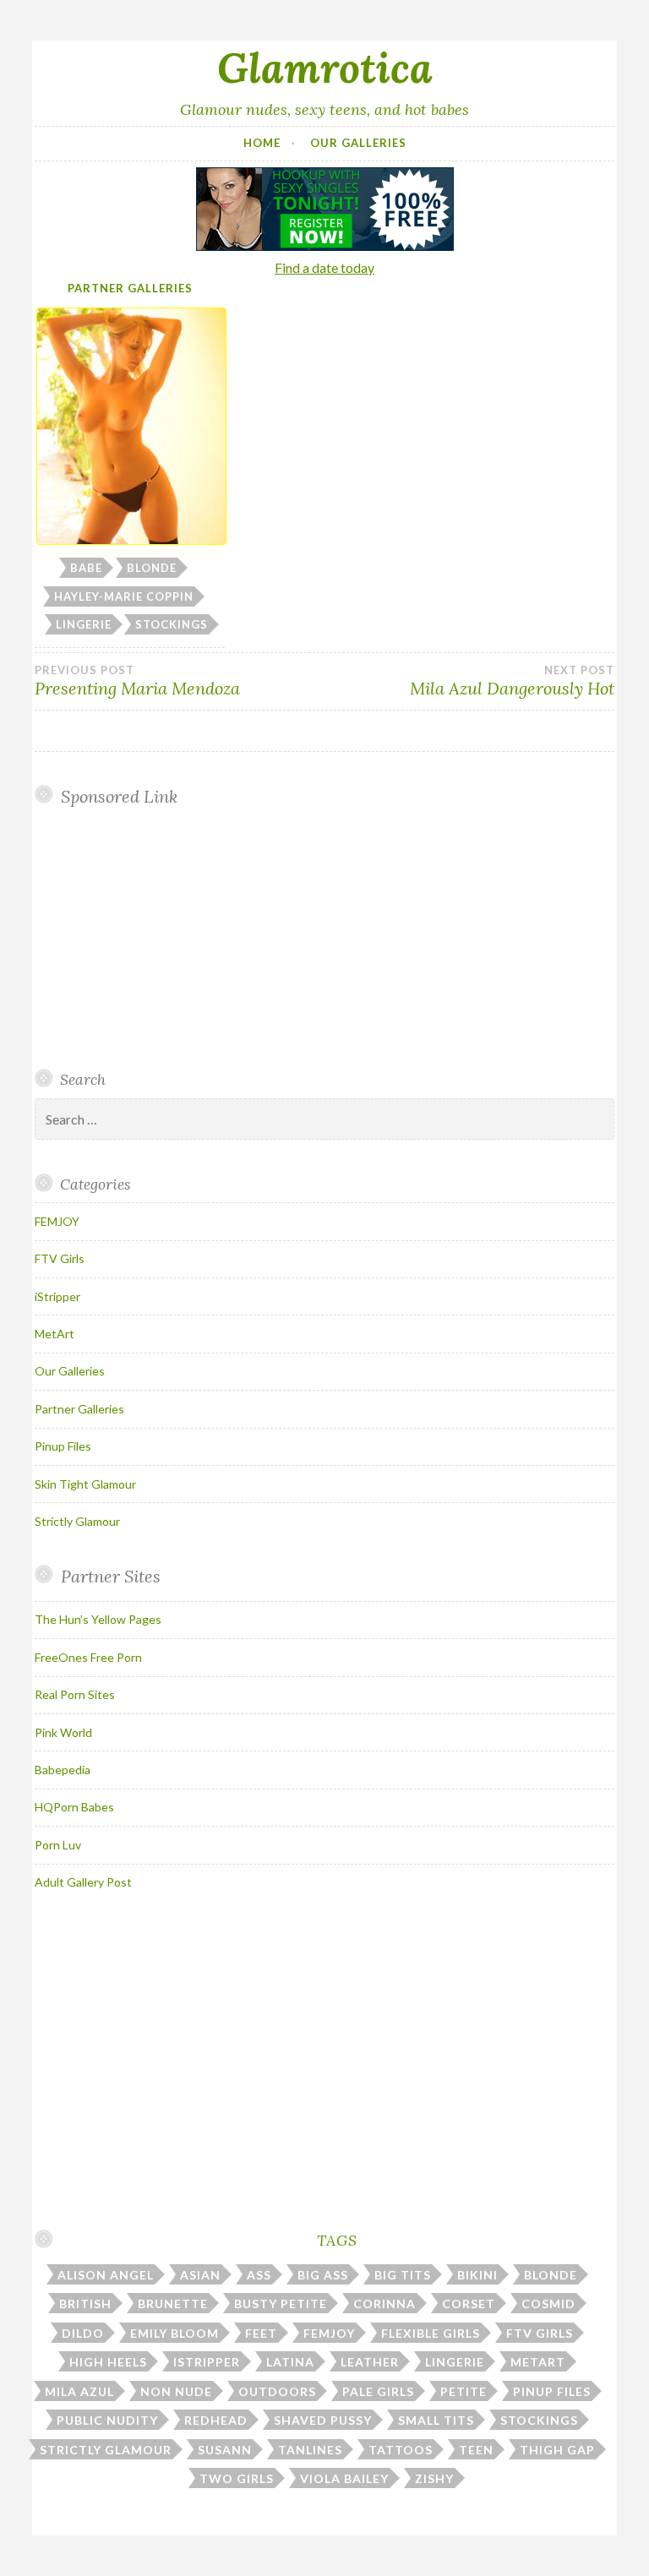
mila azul (79, 2391)
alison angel (106, 2275)
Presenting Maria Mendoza (137, 681)
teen (476, 2450)
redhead (216, 2420)
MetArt (55, 1334)
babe (86, 568)
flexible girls (431, 2333)
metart (538, 2362)
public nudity (107, 2420)
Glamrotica (325, 68)
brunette (173, 2304)
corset (469, 2304)
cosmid (548, 2304)
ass (259, 2275)
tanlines (310, 2450)
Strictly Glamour (77, 1521)
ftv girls (540, 2333)
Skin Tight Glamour (85, 1484)
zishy (434, 2478)
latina (290, 2362)
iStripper (57, 1296)
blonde (152, 568)
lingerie (84, 624)
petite (464, 2391)
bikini (477, 2275)
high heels (108, 2362)
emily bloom (175, 2333)
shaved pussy (323, 2420)
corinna (384, 2304)
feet (261, 2333)
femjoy (329, 2333)
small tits (436, 2420)
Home (262, 143)
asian (200, 2275)
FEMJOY (57, 1221)
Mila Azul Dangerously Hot (512, 681)
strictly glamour (106, 2450)
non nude (176, 2391)
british (85, 2304)
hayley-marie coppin (124, 596)
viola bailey (344, 2478)
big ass (323, 2275)
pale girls (378, 2391)
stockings (172, 624)
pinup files (552, 2391)
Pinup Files (63, 1446)
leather (370, 2362)
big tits (403, 2275)
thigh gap (557, 2450)
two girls (237, 2478)
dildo (83, 2333)
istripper (207, 2362)
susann (225, 2450)
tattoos (401, 2450)
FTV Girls (60, 1258)
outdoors (277, 2391)
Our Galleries (358, 143)
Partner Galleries (130, 288)
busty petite (281, 2304)
